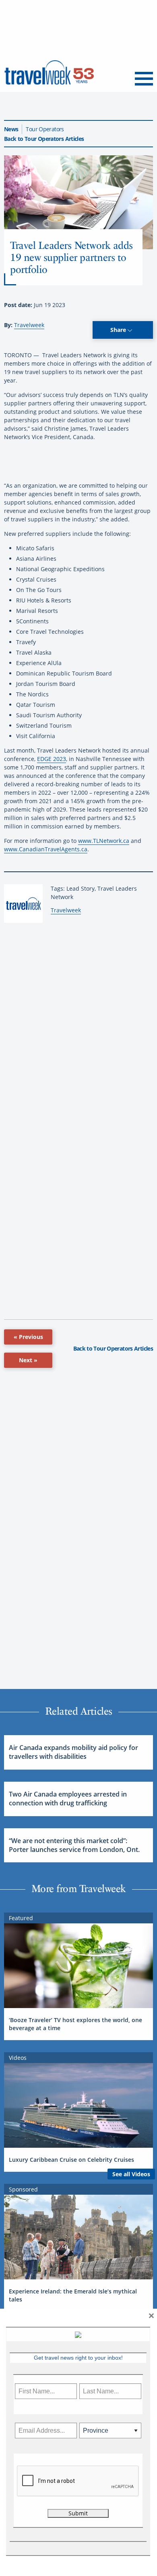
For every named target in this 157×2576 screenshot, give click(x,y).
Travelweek (29, 325)
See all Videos (131, 2174)
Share (119, 330)
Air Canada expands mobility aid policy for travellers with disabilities (73, 1752)
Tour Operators (45, 129)
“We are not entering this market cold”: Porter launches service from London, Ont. (74, 1845)
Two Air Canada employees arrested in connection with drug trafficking (68, 1799)
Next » (28, 1360)
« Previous (28, 1337)
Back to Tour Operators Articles (44, 139)
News (11, 129)
